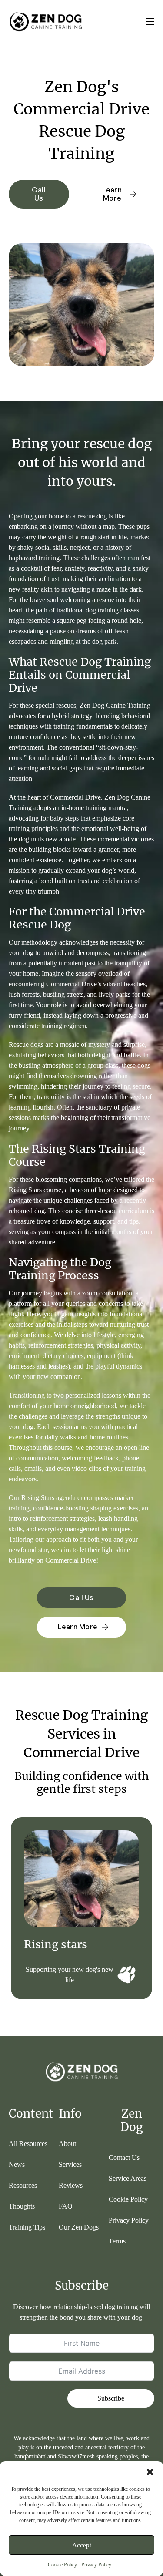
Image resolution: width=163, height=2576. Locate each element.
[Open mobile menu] (150, 22)
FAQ (66, 2206)
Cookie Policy (62, 2565)
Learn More (112, 194)
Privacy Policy (96, 2565)
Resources (23, 2185)
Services (70, 2164)
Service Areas (128, 2178)
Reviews (71, 2185)
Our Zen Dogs (79, 2227)
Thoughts (22, 2206)
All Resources (28, 2144)
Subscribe (111, 2398)
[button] (150, 2472)
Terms (117, 2241)
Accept (82, 2545)
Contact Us (124, 2157)
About (67, 2144)
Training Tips (27, 2227)
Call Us (39, 194)
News (17, 2164)
